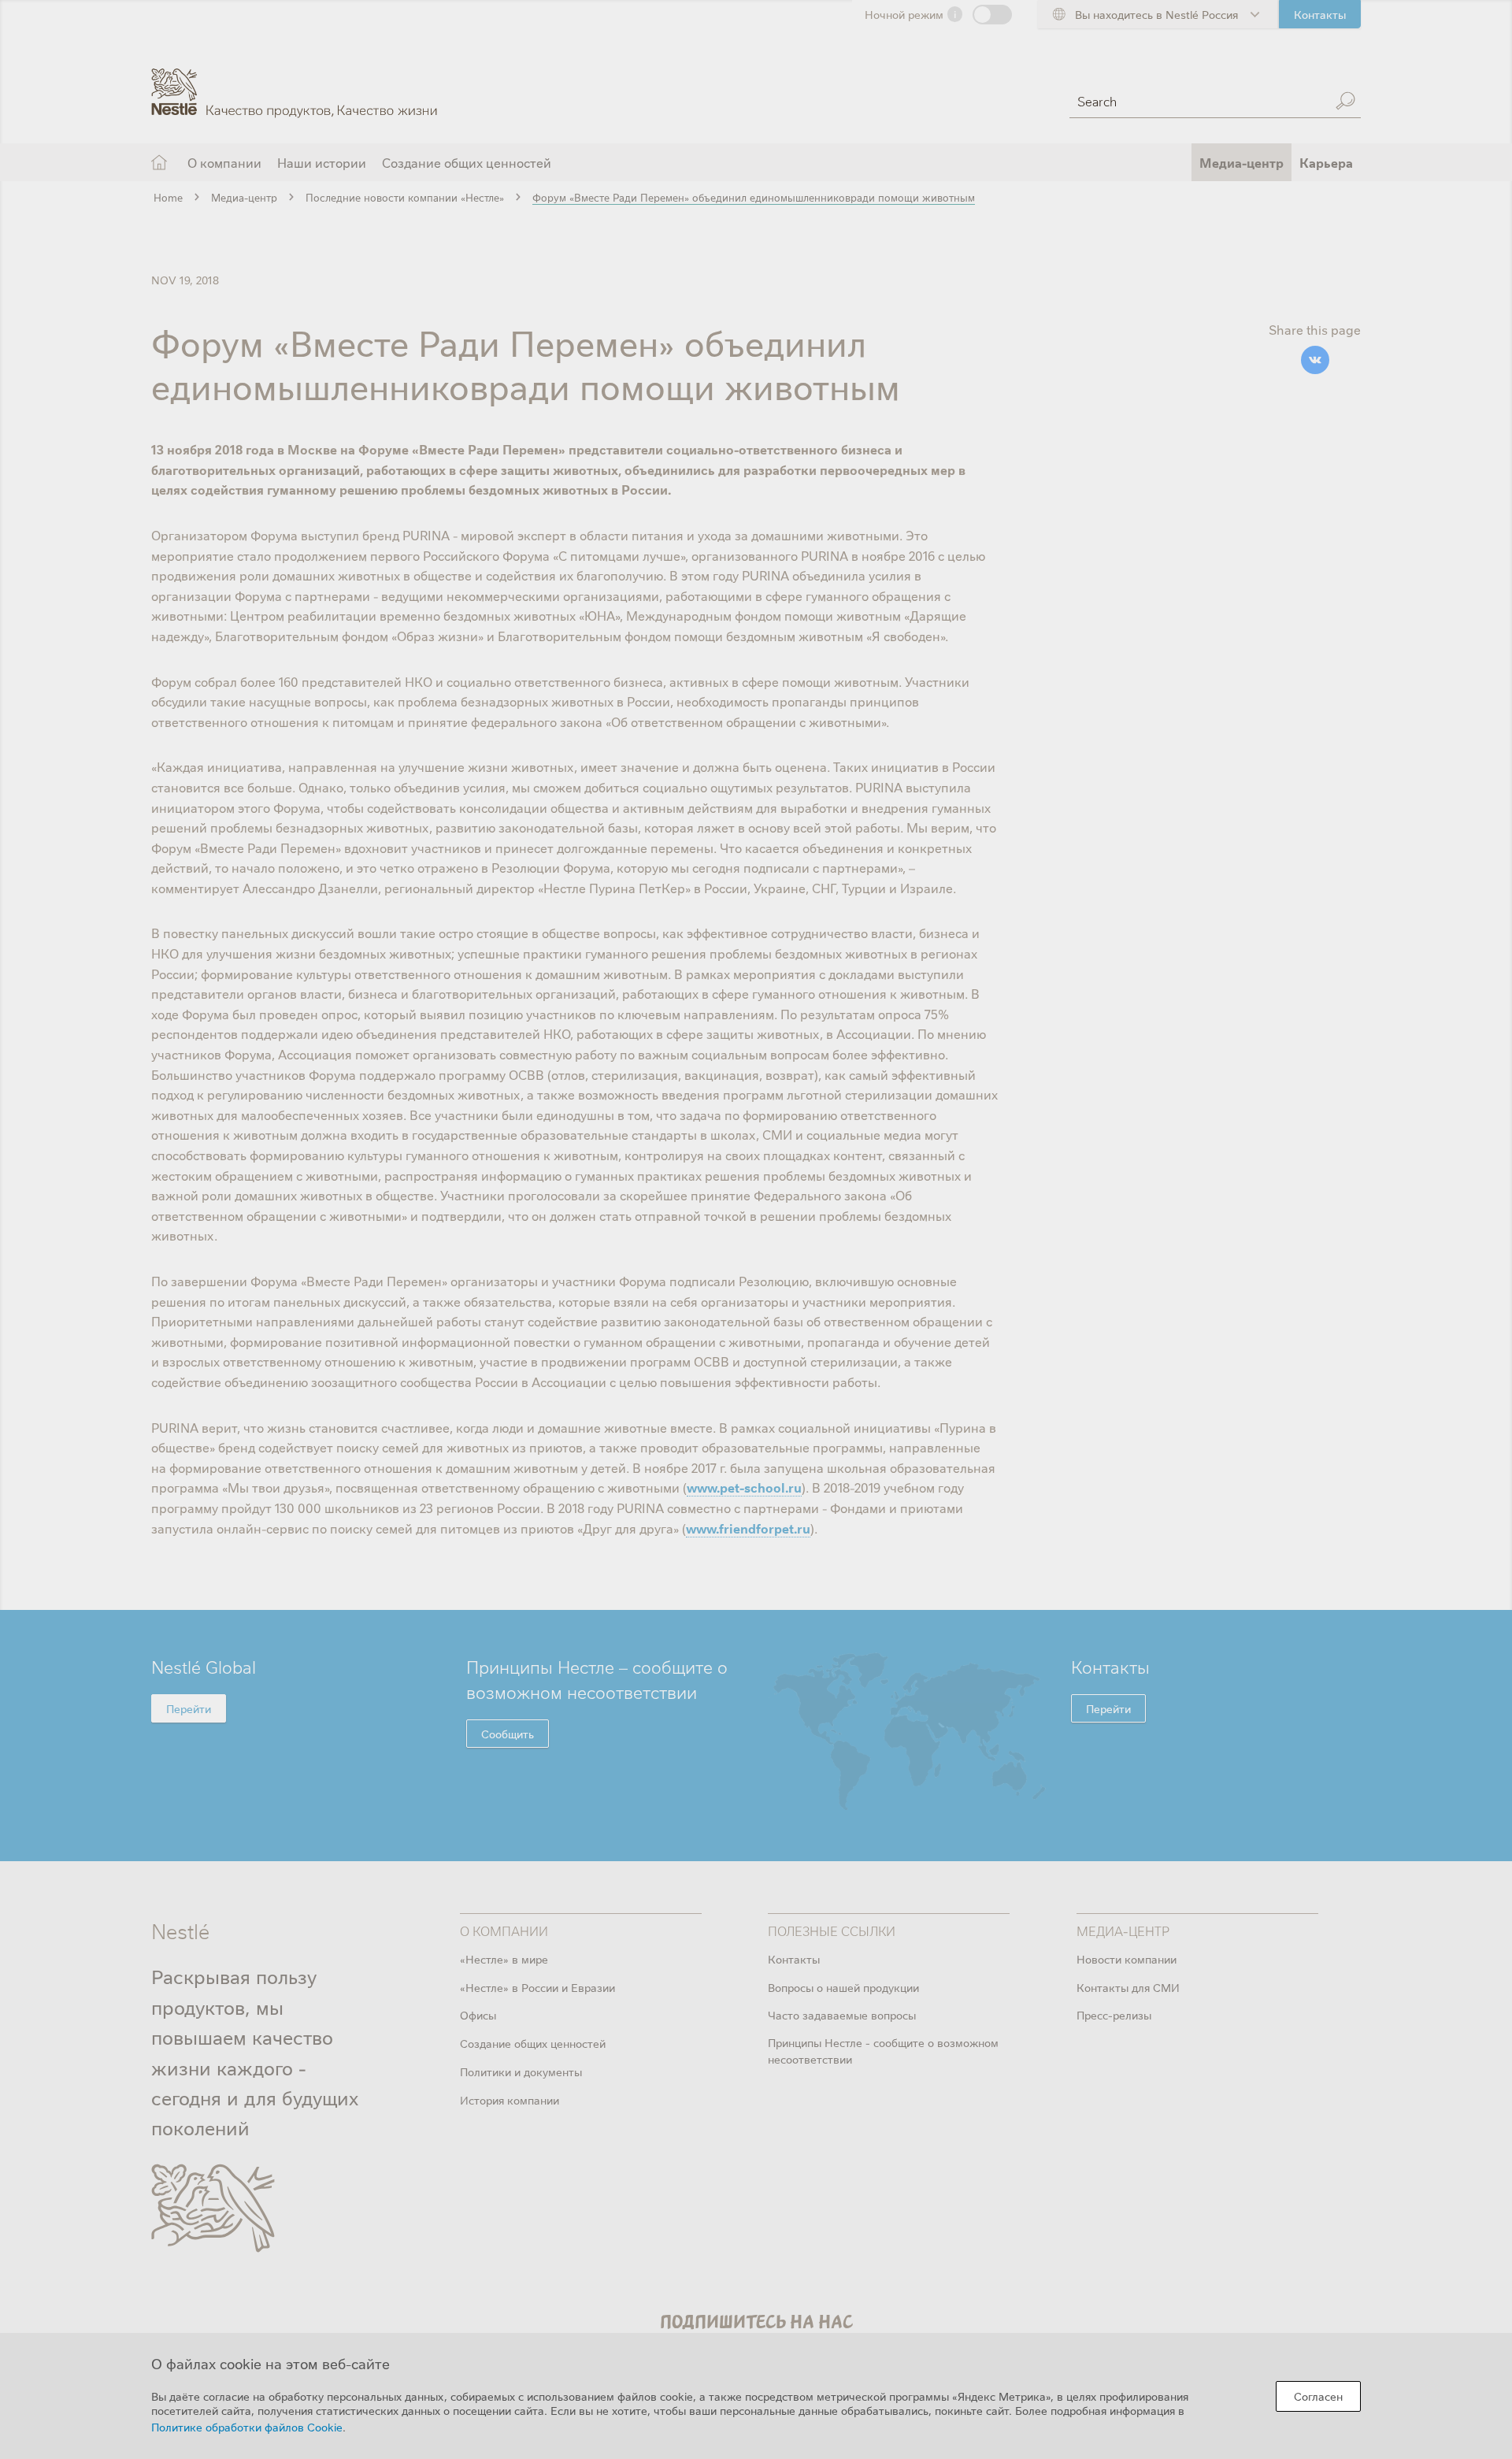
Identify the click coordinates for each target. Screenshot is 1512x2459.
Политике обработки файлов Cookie (247, 2427)
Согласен (1318, 2396)
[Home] (294, 81)
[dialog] (756, 2396)
